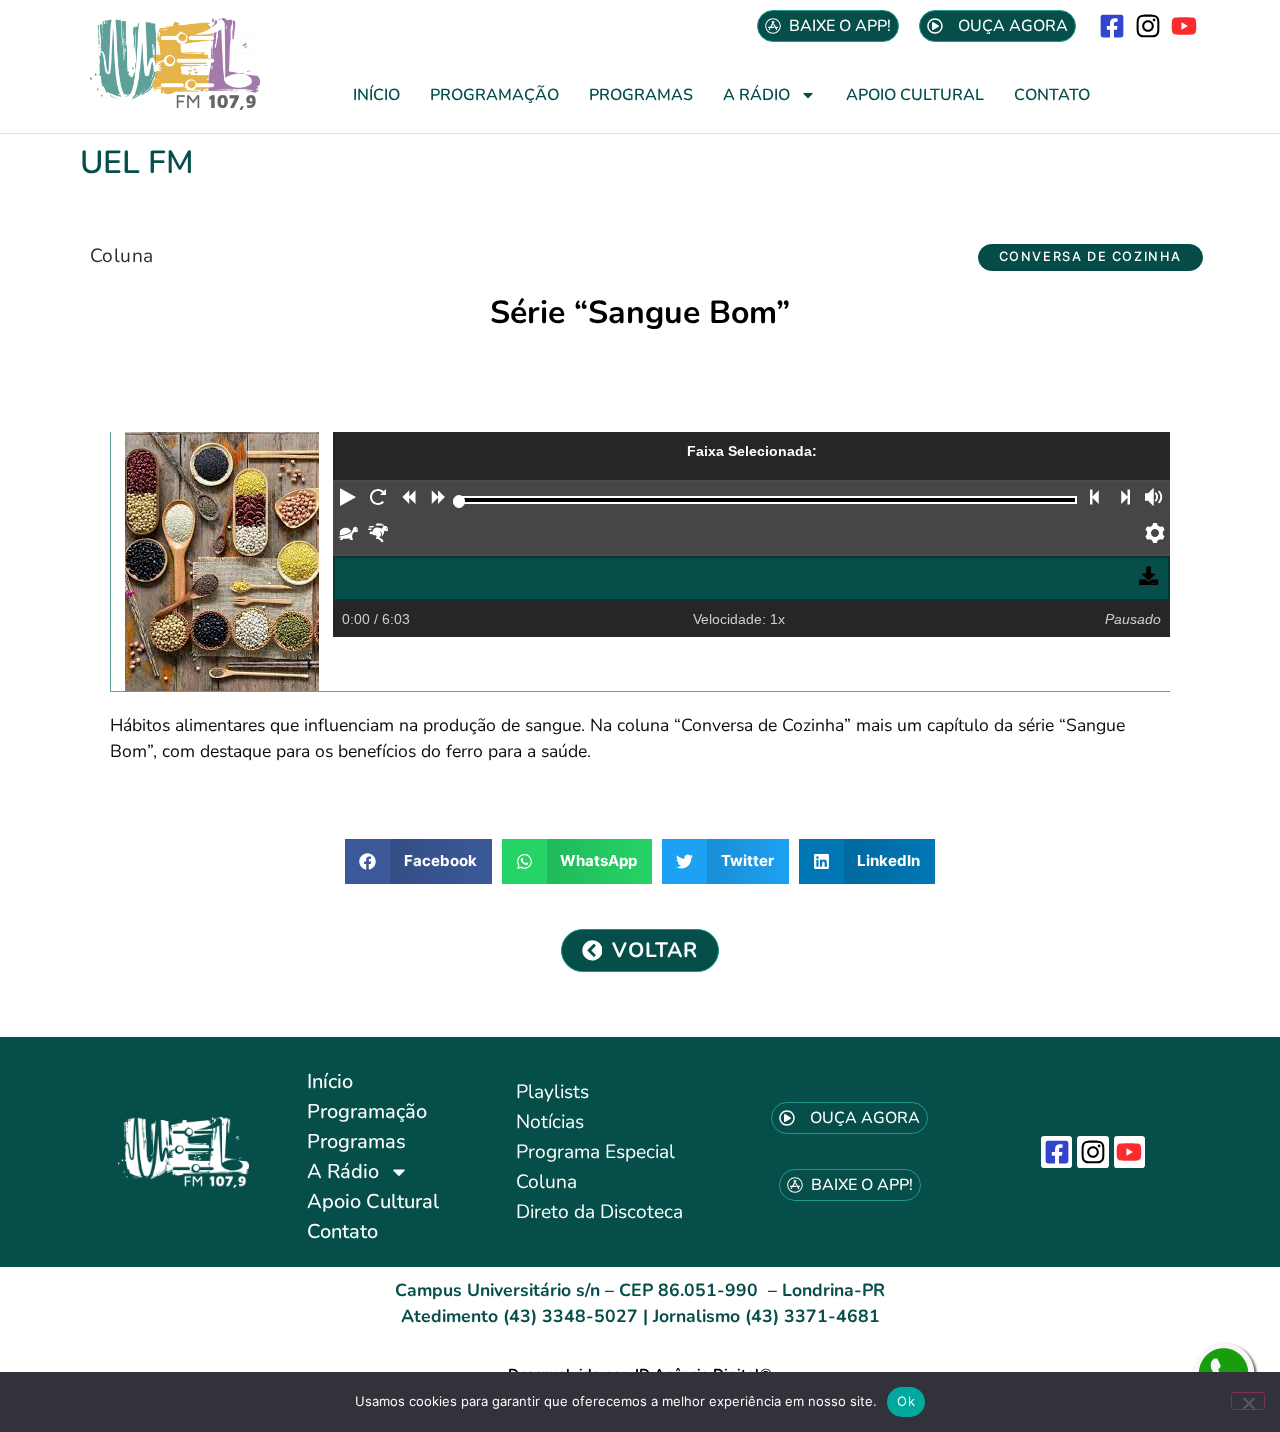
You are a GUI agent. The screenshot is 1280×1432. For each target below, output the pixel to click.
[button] (1090, 257)
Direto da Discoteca (599, 1212)
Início (376, 95)
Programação (494, 95)
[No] (1248, 1401)
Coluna (121, 256)
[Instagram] (1148, 25)
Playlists (552, 1092)
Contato (1052, 95)
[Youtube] (1184, 25)
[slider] (459, 501)
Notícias (550, 1122)
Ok (906, 1401)
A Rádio (756, 95)
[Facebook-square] (1111, 25)
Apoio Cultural (915, 95)
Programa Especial (595, 1152)
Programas (641, 95)
